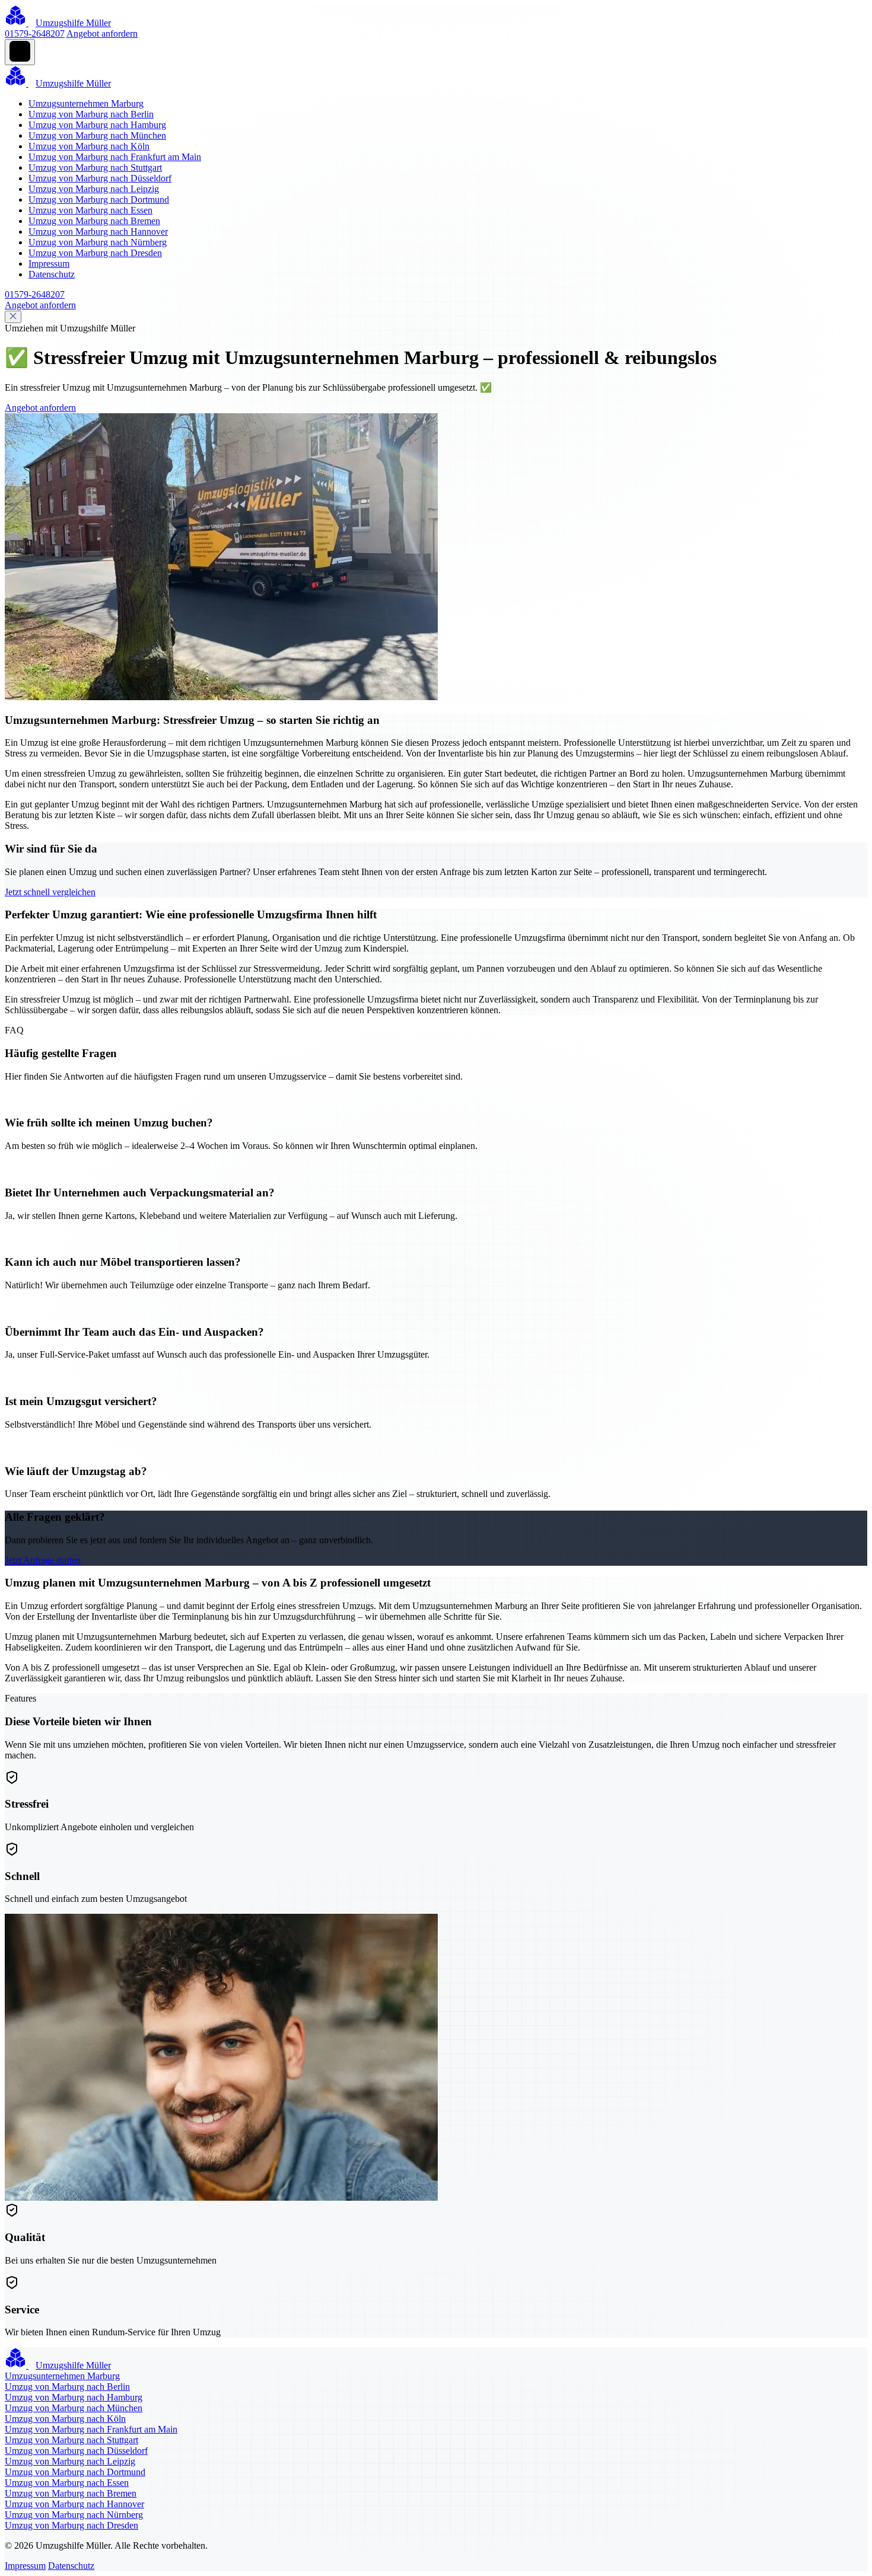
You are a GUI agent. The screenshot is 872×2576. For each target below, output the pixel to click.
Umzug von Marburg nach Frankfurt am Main (115, 157)
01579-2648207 (35, 33)
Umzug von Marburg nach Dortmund (99, 199)
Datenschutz (52, 274)
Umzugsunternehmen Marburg (86, 103)
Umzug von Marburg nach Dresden (95, 253)
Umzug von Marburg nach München (97, 135)
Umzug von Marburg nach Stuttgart (95, 167)
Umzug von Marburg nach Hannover (98, 232)
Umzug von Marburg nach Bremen (94, 221)
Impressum (49, 264)
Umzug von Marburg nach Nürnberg (98, 242)
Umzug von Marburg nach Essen (90, 210)
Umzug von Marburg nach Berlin (91, 114)
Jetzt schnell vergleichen (50, 892)
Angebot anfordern (102, 33)
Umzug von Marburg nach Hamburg (97, 125)
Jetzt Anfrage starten (43, 1560)
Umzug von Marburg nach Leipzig (94, 189)
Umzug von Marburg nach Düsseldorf (100, 178)
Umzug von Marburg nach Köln (89, 146)
